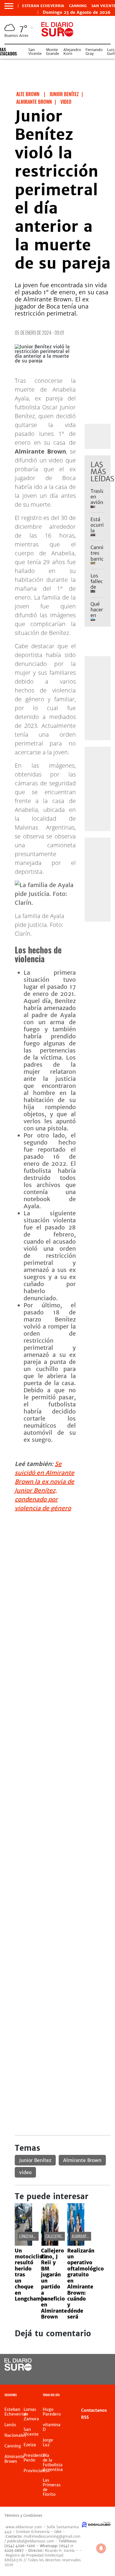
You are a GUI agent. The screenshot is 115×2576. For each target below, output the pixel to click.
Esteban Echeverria (43, 6)
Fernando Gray (94, 52)
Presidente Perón (34, 2458)
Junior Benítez (35, 2160)
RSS (85, 2417)
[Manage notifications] (101, 2548)
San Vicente (35, 52)
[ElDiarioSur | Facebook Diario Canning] (90, 2365)
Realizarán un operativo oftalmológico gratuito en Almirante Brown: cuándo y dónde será (86, 2284)
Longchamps (29, 2236)
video (25, 2172)
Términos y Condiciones (23, 2516)
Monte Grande (52, 52)
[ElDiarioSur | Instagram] (90, 2376)
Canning (78, 6)
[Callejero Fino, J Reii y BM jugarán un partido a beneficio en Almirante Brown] (50, 2244)
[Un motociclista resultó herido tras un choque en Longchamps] (23, 2244)
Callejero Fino (57, 2236)
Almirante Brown (82, 2160)
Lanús (10, 2425)
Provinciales (36, 2471)
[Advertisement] (57, 1575)
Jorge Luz (48, 2442)
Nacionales (15, 2435)
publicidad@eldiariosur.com (31, 2541)
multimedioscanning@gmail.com (52, 2536)
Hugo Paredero (52, 2412)
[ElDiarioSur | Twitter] (102, 2365)
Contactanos (94, 2410)
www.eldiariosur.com (24, 2527)
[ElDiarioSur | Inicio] (109, 2396)
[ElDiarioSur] (18, 2369)
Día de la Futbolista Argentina (53, 2462)
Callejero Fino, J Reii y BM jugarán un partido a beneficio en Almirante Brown (54, 2284)
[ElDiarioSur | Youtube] (102, 2376)
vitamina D (52, 2427)
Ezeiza (30, 2445)
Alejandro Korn (72, 52)
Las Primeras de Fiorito (52, 2487)
